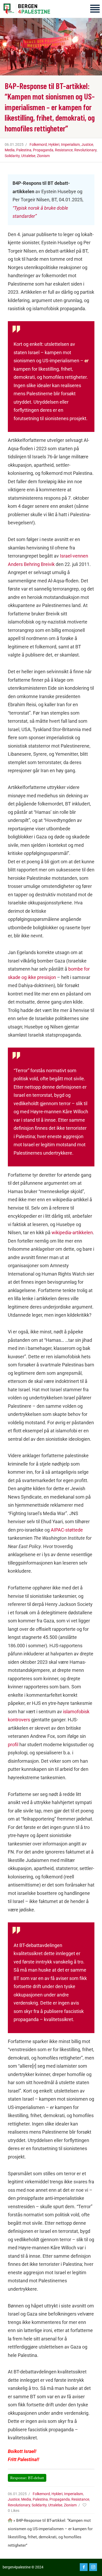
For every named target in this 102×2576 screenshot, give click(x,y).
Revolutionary (85, 150)
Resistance (64, 150)
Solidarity (12, 156)
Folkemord (38, 144)
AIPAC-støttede (67, 1530)
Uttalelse (28, 156)
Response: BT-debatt (27, 2478)
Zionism (43, 156)
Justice (87, 144)
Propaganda (43, 150)
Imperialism (70, 144)
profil (13, 1745)
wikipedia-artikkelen (72, 1233)
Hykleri (54, 144)
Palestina (24, 150)
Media (10, 150)
